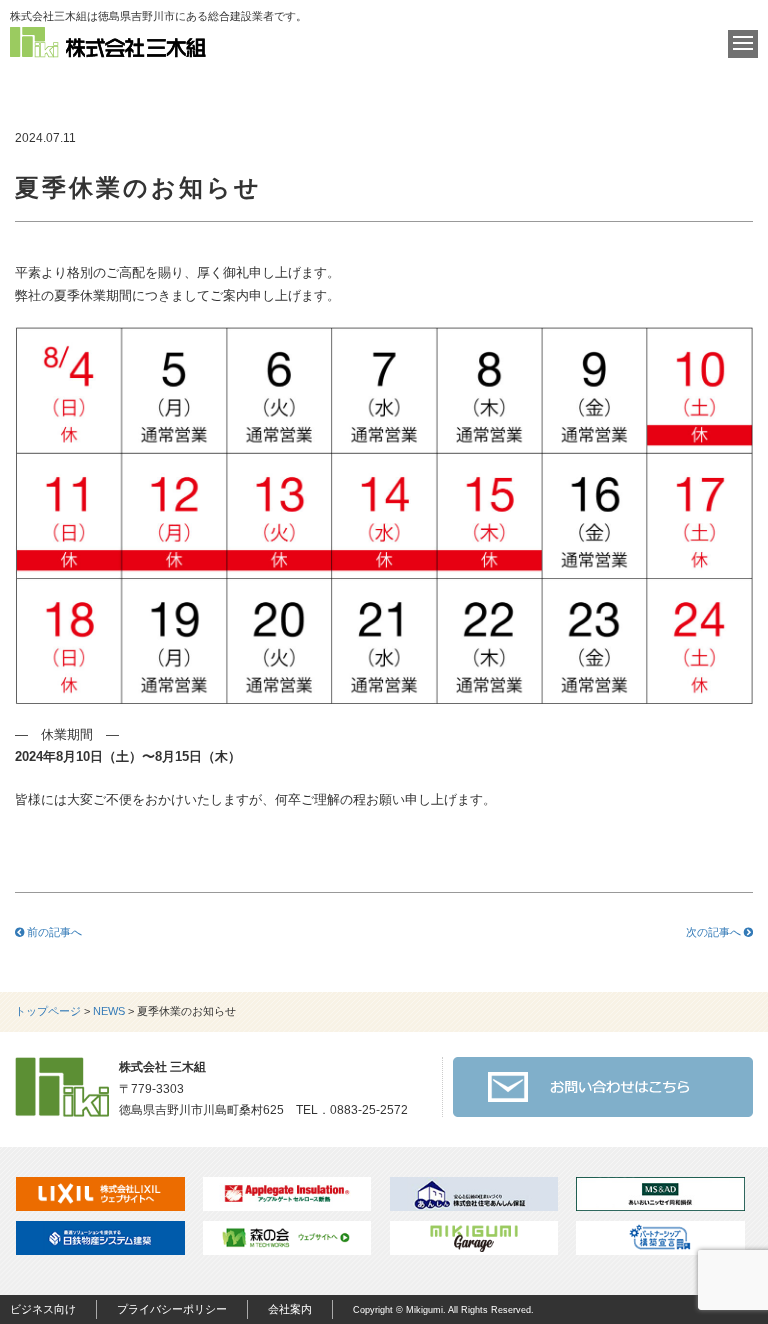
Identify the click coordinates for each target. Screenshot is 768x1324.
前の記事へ (53, 932)
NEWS (109, 1011)
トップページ (48, 1011)
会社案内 (290, 1309)
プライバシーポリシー (172, 1309)
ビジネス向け (43, 1309)
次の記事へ (715, 932)
